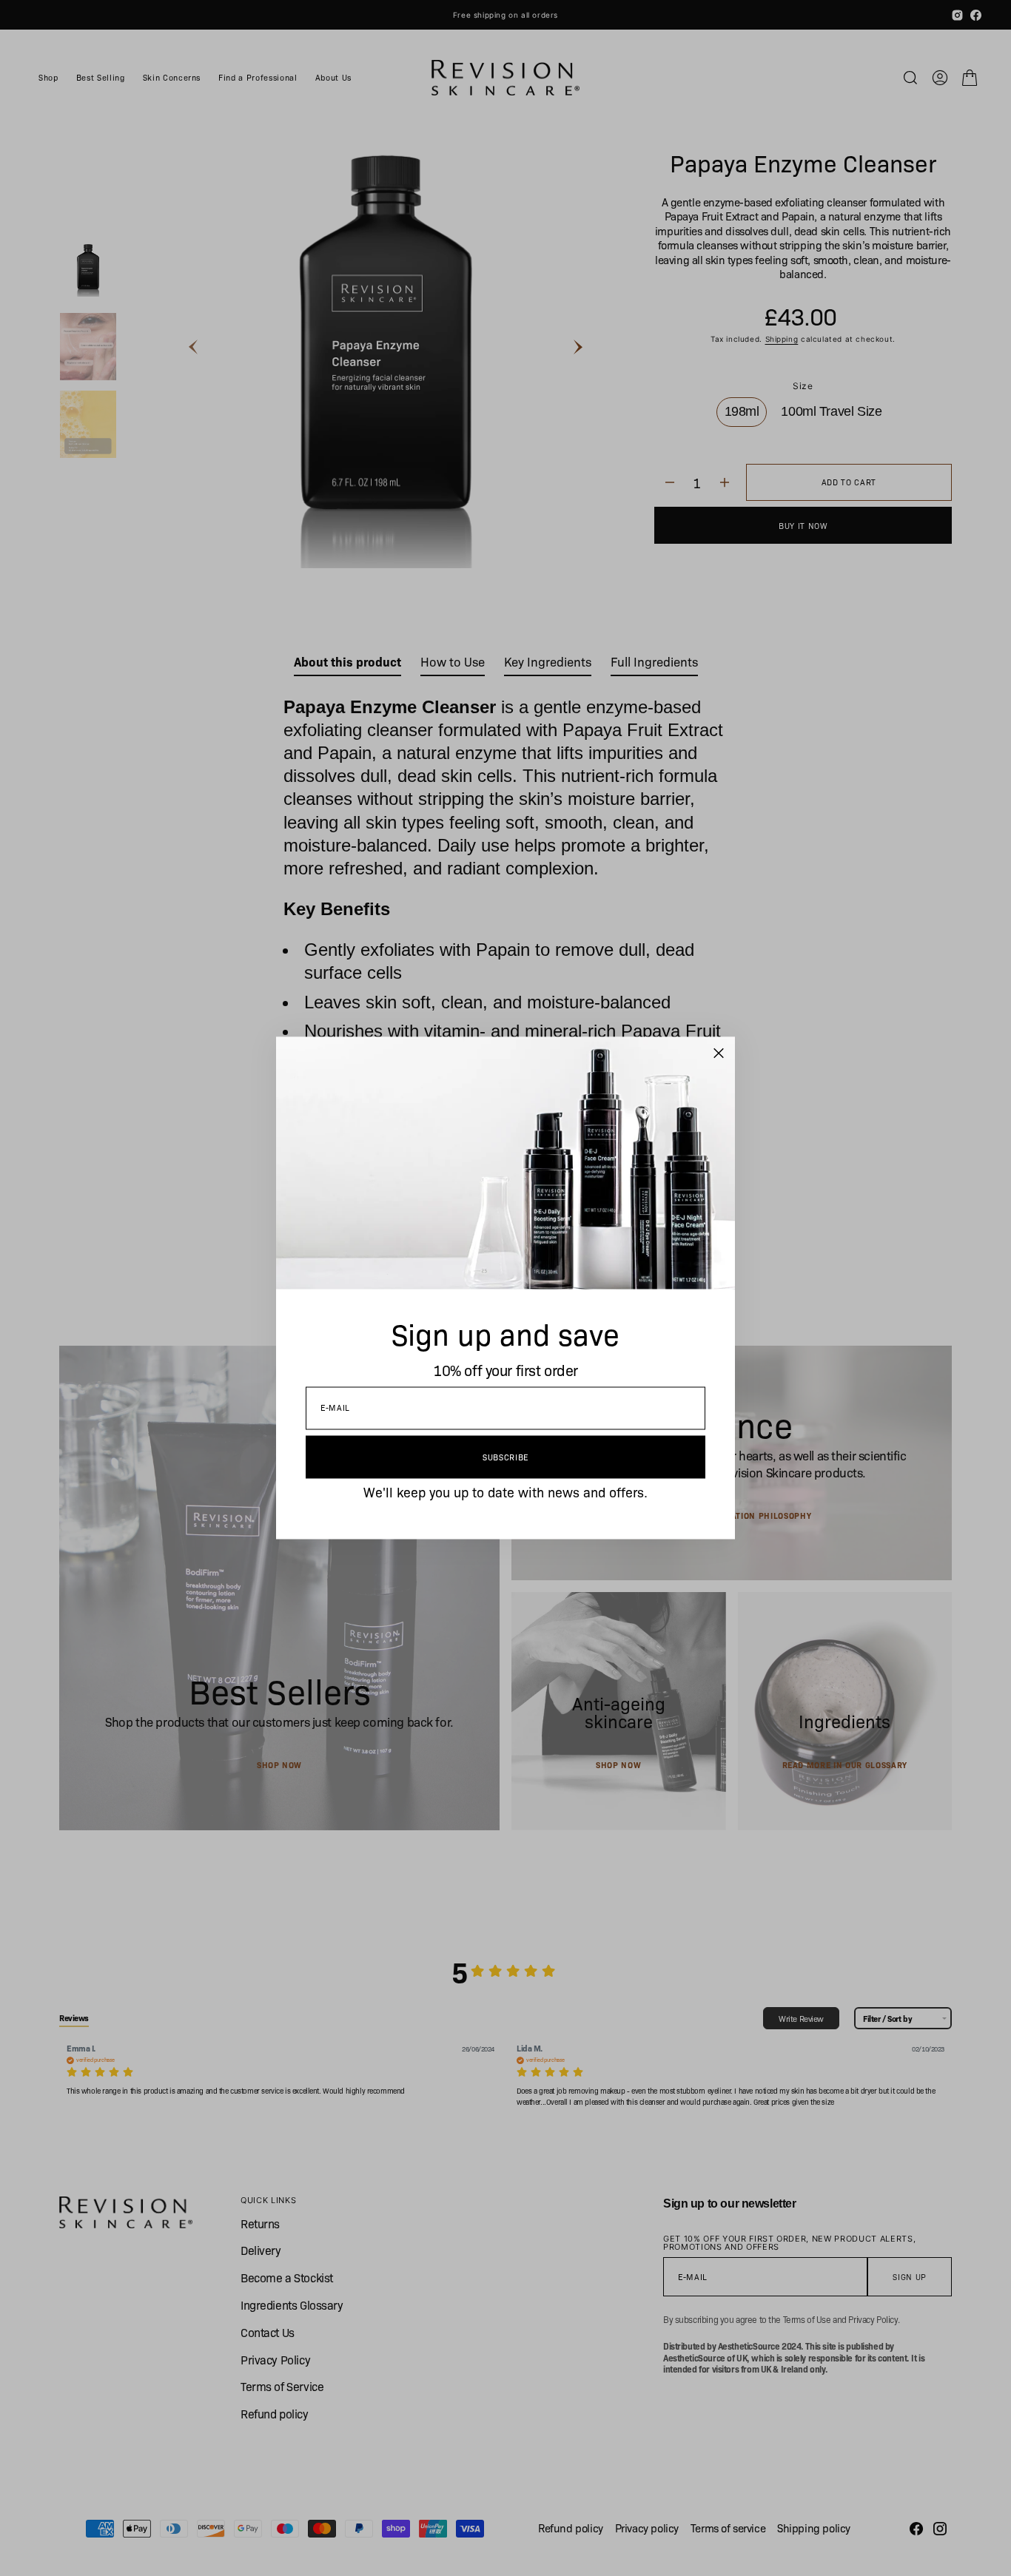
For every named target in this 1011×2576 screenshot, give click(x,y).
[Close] (719, 1053)
